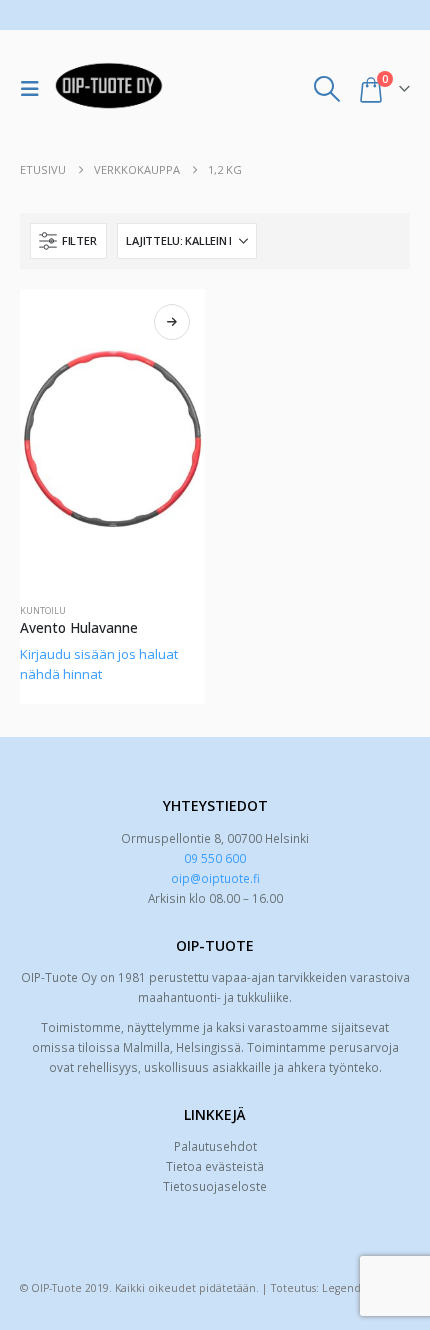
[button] (35, 89)
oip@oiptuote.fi (215, 878)
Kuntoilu (43, 610)
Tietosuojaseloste (215, 1186)
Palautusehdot (215, 1146)
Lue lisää (172, 322)
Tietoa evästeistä (215, 1166)
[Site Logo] (109, 89)
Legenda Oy (353, 1288)
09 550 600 (215, 858)
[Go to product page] (112, 439)
